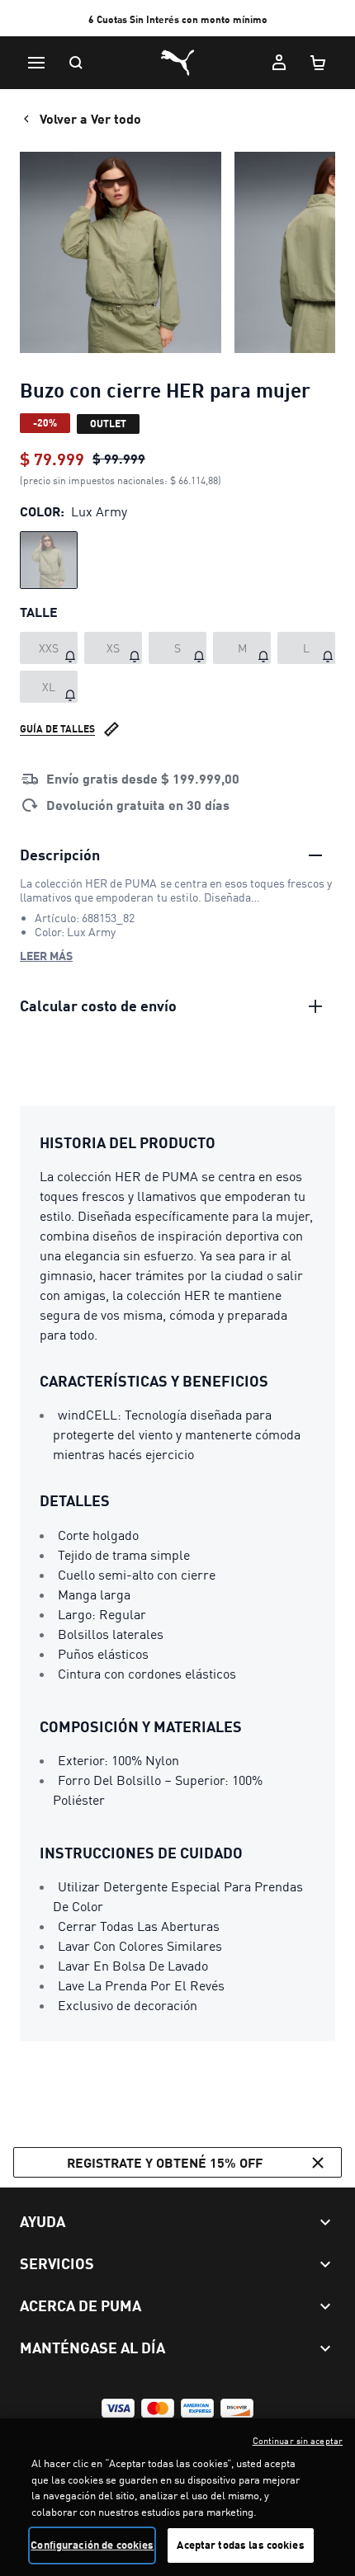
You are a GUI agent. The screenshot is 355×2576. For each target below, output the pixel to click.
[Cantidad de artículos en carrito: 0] (319, 63)
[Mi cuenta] (279, 63)
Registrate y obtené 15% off (165, 2162)
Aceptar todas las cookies (240, 2545)
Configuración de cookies (92, 2545)
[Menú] (36, 63)
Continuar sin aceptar (298, 2441)
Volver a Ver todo (90, 118)
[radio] (49, 560)
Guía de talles (57, 729)
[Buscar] (76, 63)
